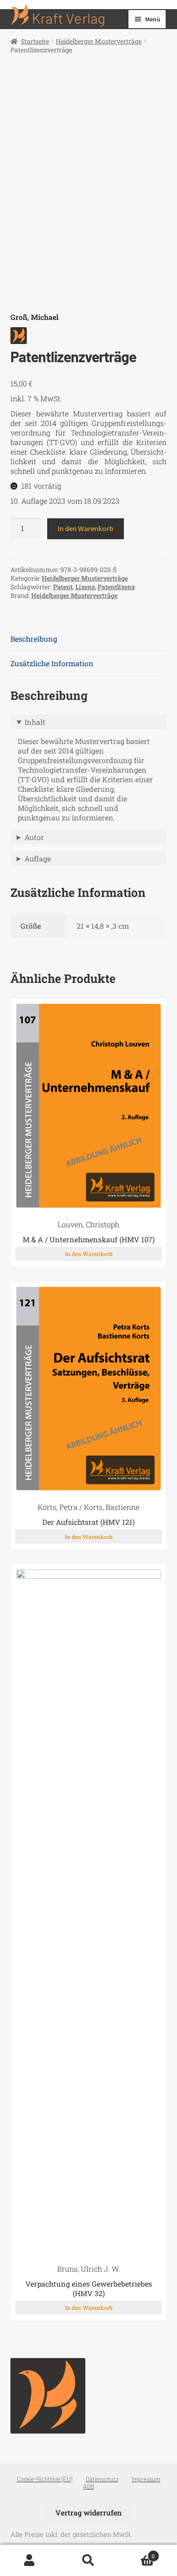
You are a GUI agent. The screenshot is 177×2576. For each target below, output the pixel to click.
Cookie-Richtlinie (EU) (44, 2479)
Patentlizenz (116, 587)
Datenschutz (102, 2479)
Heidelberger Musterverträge (99, 41)
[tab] (89, 639)
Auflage (38, 858)
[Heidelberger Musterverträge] (48, 2396)
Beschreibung (34, 639)
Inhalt (35, 722)
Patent (63, 587)
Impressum (146, 2479)
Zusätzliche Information (52, 663)
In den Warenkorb (86, 528)
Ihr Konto (29, 2561)
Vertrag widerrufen (88, 2513)
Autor (34, 837)
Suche (88, 2561)
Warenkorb (136, 2552)
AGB (88, 2486)
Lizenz (85, 587)
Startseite (35, 41)
